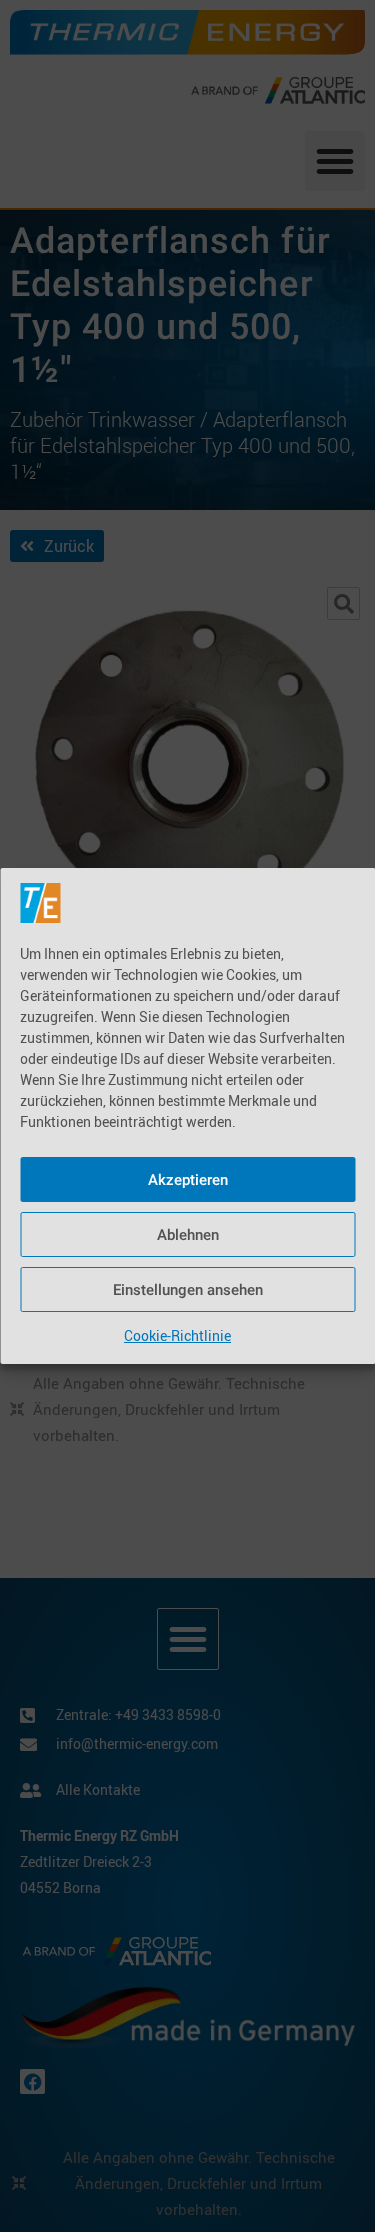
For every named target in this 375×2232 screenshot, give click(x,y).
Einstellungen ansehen (188, 1290)
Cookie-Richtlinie (177, 1335)
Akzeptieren (188, 1180)
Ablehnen (188, 1235)
